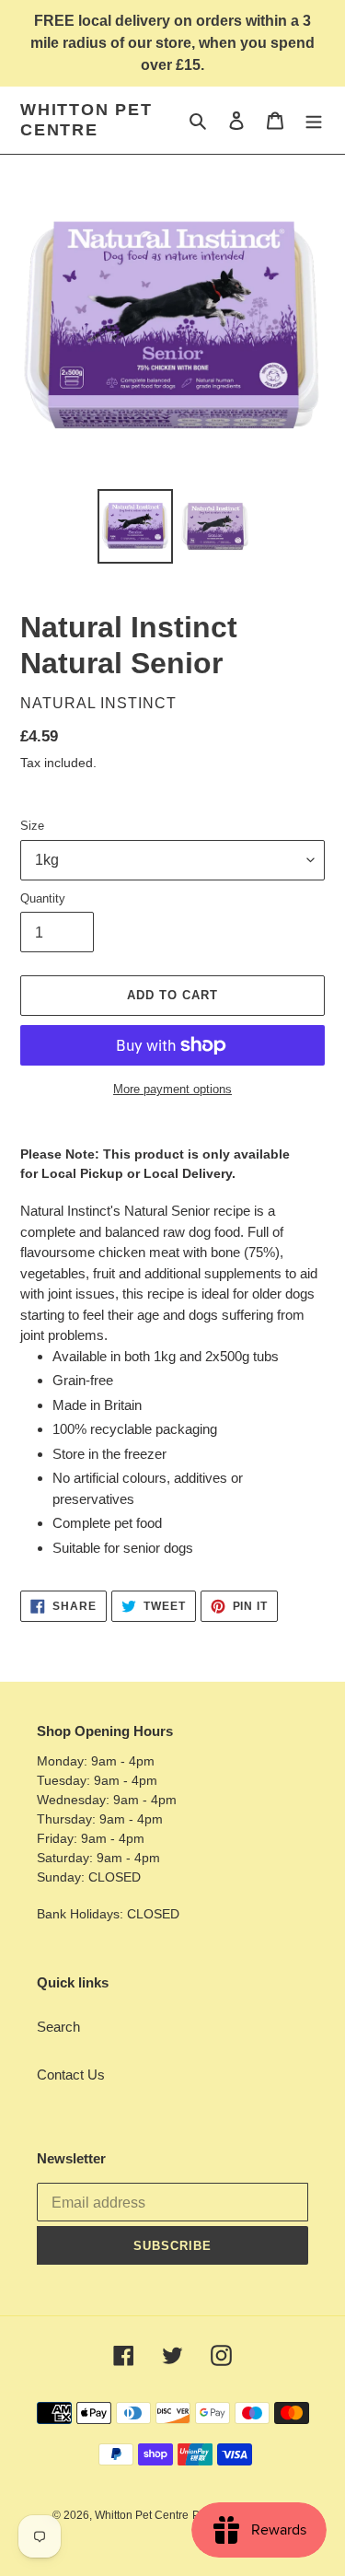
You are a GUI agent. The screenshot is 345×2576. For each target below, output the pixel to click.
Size (32, 826)
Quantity (43, 898)
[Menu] (314, 120)
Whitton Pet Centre (86, 120)
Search (58, 2027)
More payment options (172, 1089)
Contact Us (71, 2075)
